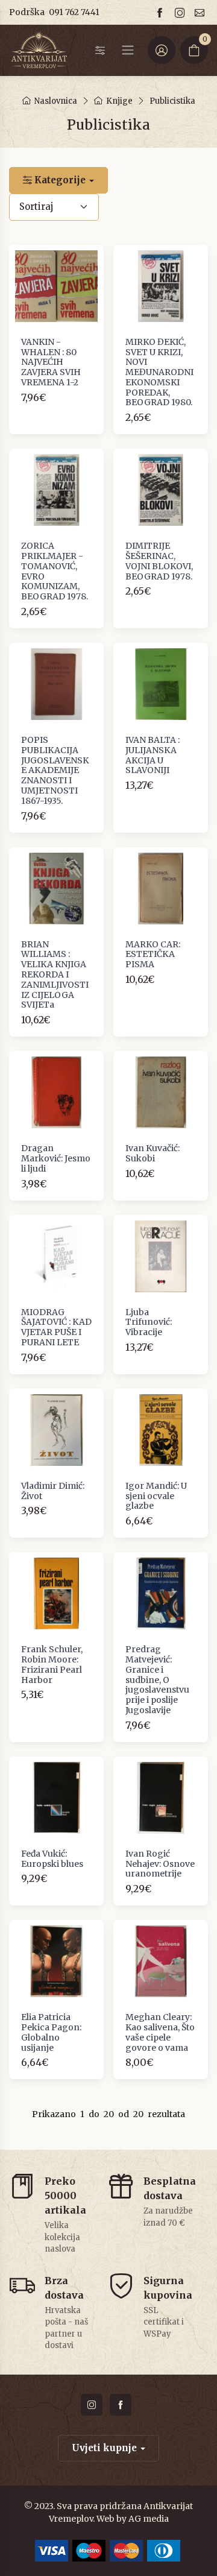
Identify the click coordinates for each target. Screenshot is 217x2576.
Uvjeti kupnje (104, 2448)
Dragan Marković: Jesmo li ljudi (56, 1158)
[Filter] (100, 50)
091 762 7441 (74, 12)
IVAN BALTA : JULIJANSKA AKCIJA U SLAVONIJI (153, 755)
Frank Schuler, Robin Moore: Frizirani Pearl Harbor (52, 1664)
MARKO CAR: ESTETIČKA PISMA (153, 955)
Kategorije (59, 180)
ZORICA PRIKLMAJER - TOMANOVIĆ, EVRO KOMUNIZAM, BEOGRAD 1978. (55, 571)
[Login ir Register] (162, 50)
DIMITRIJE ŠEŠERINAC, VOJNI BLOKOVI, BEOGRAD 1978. (159, 561)
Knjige (119, 101)
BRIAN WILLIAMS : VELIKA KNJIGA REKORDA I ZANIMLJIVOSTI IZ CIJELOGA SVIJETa (55, 975)
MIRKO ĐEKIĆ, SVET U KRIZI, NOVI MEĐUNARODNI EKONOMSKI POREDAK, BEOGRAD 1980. (159, 372)
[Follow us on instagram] (181, 12)
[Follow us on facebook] (162, 12)
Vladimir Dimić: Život (53, 1491)
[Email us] (201, 12)
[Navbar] (128, 50)
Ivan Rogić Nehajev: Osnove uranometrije (160, 1864)
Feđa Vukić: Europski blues (52, 1859)
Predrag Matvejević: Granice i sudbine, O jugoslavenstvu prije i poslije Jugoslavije (157, 1680)
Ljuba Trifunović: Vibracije (149, 1322)
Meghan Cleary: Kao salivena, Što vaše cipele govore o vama (160, 2032)
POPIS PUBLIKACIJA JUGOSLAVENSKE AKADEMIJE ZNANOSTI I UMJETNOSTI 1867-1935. (55, 770)
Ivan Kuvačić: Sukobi (153, 1153)
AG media (149, 2519)
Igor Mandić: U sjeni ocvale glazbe (156, 1496)
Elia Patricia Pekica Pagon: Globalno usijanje (51, 2032)
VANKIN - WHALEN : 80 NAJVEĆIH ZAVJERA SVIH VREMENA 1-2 (51, 362)
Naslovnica (56, 101)
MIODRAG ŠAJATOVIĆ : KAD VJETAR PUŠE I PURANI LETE (56, 1327)
